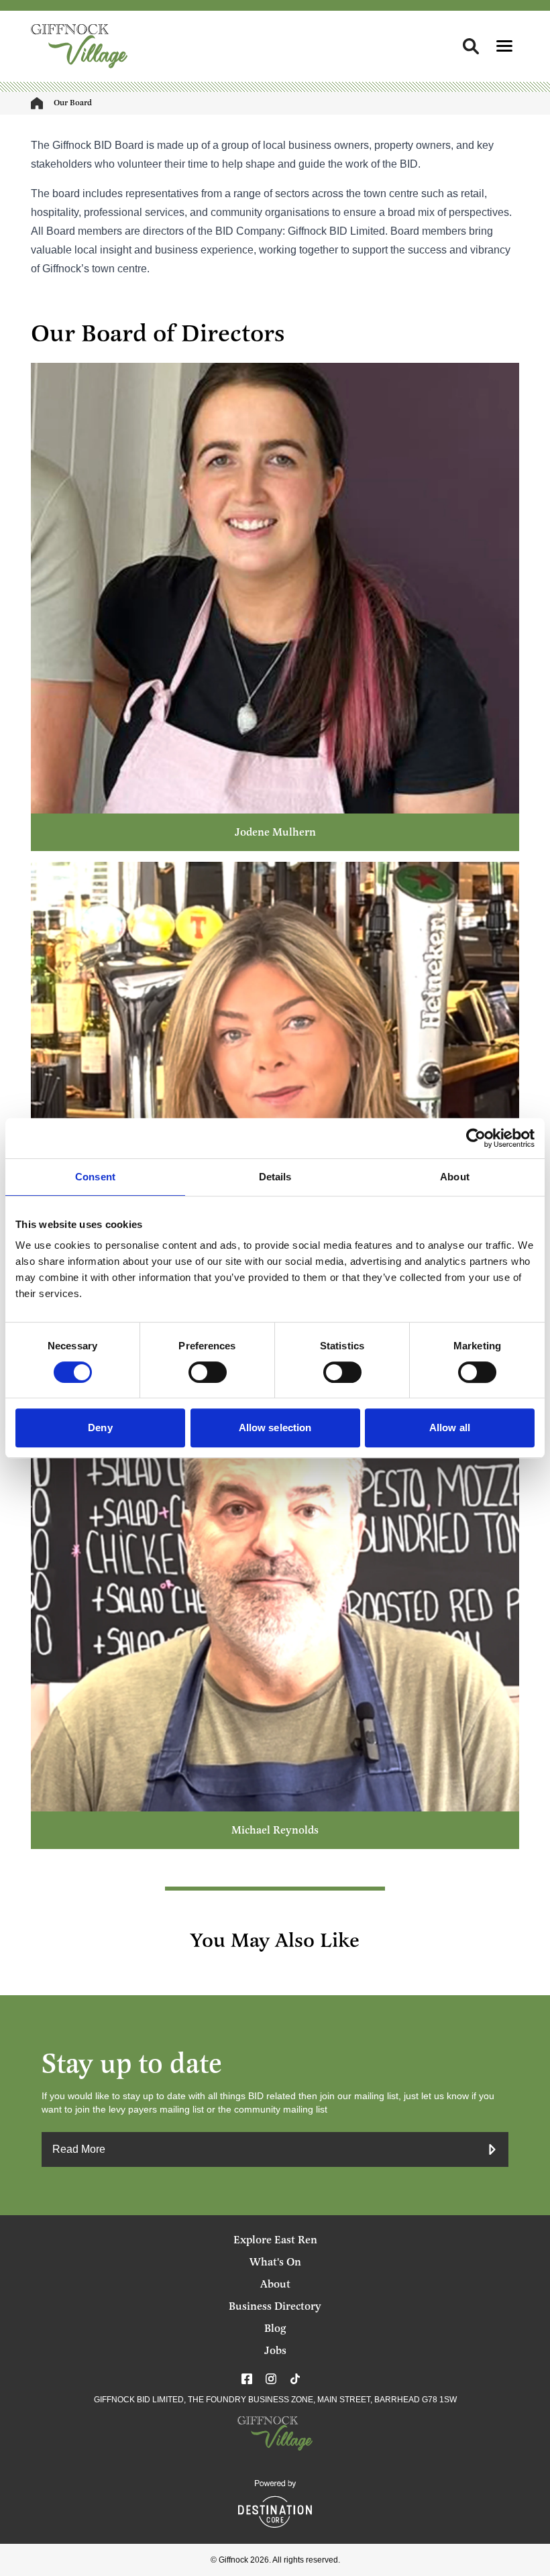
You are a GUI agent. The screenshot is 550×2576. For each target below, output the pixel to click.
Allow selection (275, 1427)
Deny (100, 1427)
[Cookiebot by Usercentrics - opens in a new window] (476, 1138)
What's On (275, 2262)
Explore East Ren (275, 2240)
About (275, 2284)
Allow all (450, 1427)
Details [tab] (275, 1177)
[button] (504, 46)
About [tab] (455, 1177)
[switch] (208, 1372)
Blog (275, 2329)
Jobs (275, 2351)
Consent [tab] (95, 1177)
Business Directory (275, 2306)
